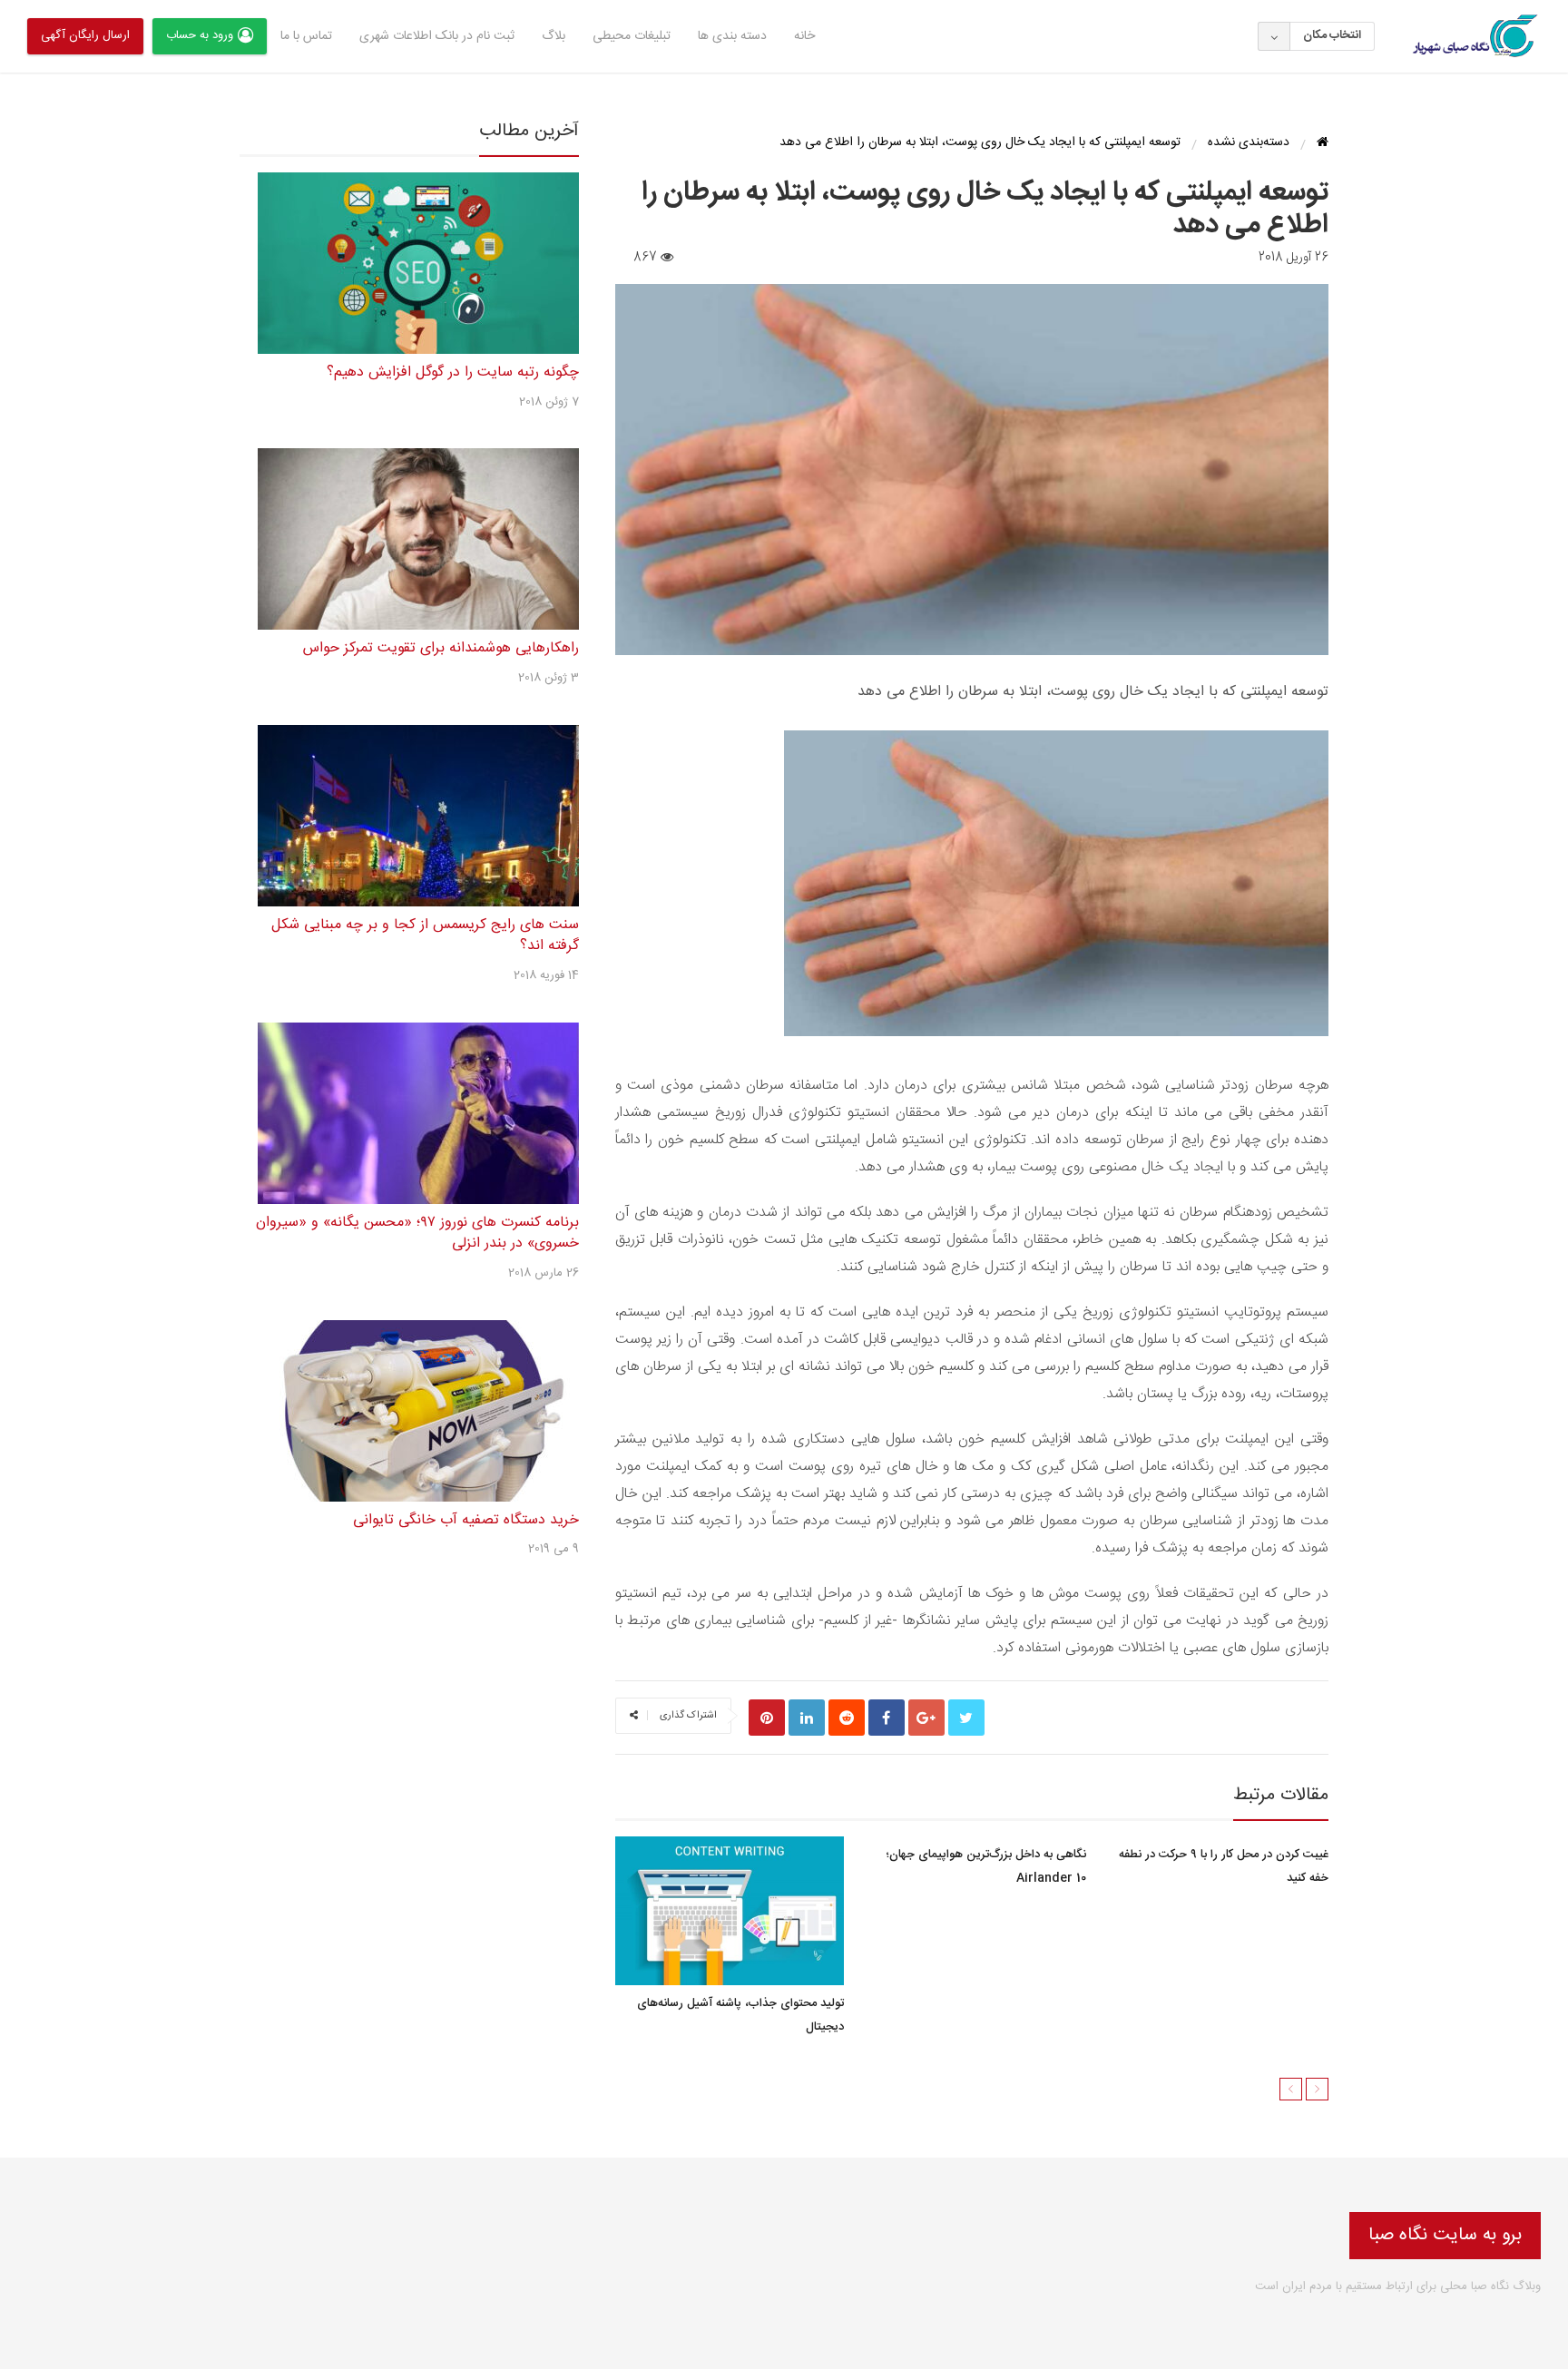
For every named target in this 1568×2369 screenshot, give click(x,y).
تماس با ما (306, 36)
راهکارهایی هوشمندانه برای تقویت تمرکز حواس (441, 648)
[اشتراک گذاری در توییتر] (966, 1718)
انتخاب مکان (1332, 35)
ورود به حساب (200, 35)
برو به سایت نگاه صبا (1445, 2235)
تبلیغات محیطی (632, 36)
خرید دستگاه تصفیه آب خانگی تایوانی (466, 1520)
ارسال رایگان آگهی (85, 35)
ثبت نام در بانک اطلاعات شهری (437, 36)
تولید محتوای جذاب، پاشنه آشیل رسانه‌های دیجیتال (740, 2015)
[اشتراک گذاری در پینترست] (767, 1718)
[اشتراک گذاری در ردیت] (847, 1718)
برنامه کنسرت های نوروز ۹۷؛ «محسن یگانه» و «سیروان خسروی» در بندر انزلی (417, 1233)
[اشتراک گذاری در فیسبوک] (887, 1718)
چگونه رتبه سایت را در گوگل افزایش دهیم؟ (453, 372)
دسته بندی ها (732, 36)
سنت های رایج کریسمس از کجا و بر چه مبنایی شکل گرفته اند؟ (425, 936)
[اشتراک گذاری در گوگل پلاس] (926, 1718)
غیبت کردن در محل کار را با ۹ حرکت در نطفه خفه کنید (1224, 1866)
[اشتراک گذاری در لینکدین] (807, 1718)
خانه (804, 36)
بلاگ (554, 36)
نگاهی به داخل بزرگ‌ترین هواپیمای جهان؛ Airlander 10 (986, 1866)
